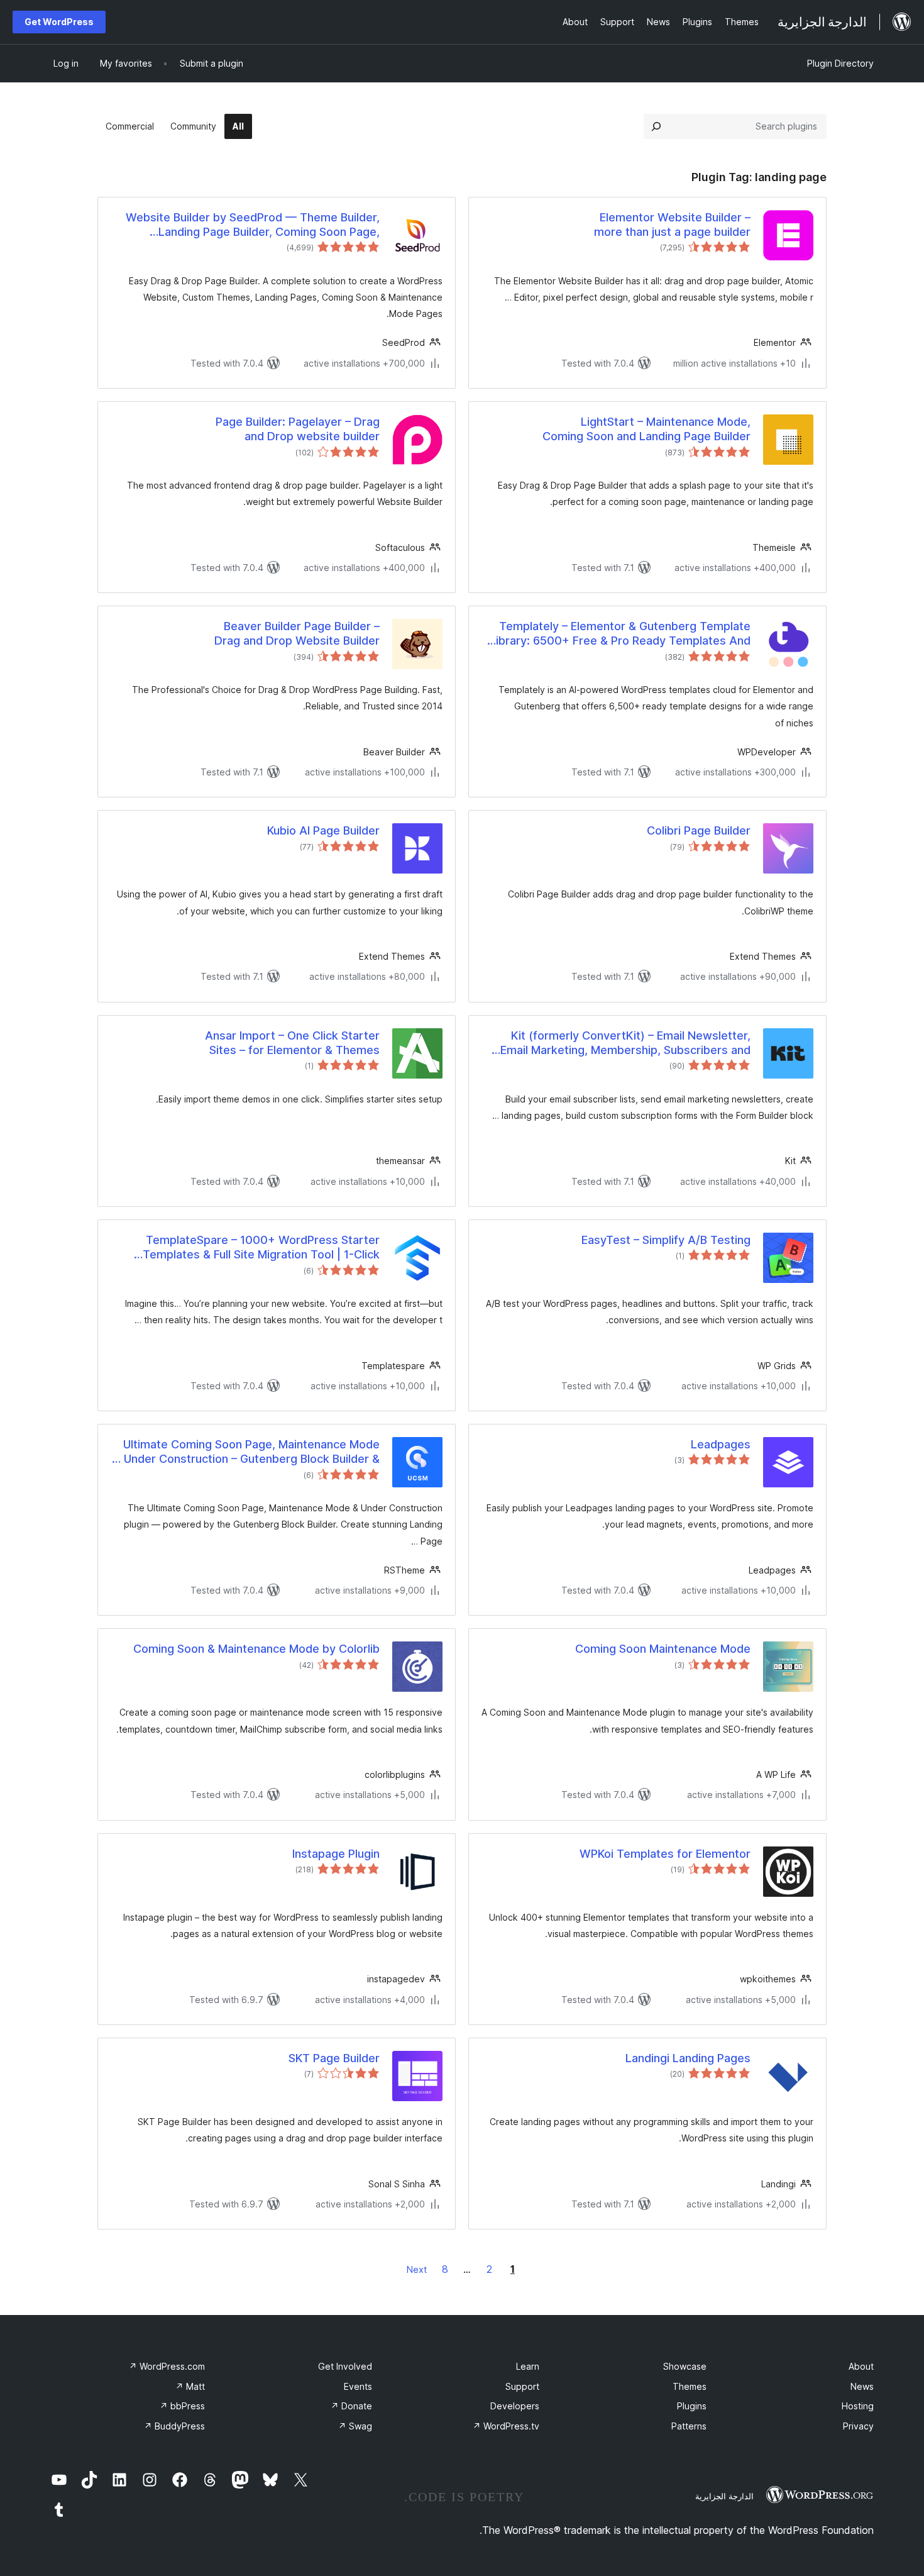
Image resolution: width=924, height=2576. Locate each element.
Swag (355, 2426)
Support (522, 2386)
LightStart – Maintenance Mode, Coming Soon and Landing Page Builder (646, 429)
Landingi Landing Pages (688, 2058)
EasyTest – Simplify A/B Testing (666, 1240)
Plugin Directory (840, 63)
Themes (690, 2386)
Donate (351, 2406)
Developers (515, 2406)
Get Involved (345, 2366)
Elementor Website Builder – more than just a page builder (672, 225)
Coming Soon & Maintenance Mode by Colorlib (256, 1649)
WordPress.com (167, 2366)
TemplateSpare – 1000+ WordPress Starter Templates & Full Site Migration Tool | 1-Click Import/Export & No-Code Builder (261, 1248)
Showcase (685, 2366)
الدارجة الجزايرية (724, 2496)
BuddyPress (174, 2426)
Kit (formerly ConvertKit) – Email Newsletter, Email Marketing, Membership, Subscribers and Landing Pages (625, 1043)
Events (358, 2386)
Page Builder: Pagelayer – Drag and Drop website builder (298, 429)
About (861, 2366)
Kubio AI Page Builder (323, 830)
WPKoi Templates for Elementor (665, 1854)
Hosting (858, 2406)
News (862, 2386)
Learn (528, 2366)
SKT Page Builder (334, 2058)
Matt (190, 2386)
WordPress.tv (506, 2426)
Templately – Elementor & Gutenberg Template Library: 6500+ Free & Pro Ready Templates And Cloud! (620, 634)
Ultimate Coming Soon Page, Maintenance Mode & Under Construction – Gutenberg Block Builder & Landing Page (246, 1452)
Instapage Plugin (336, 1854)
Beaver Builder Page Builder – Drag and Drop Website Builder (297, 633)
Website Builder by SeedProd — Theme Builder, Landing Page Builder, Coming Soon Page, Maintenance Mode (253, 225)
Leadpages (721, 1444)
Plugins (692, 2406)
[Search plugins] (656, 126)
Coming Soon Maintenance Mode (663, 1649)
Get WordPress (59, 22)
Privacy (858, 2426)
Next (417, 2269)
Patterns (689, 2426)
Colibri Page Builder (699, 830)
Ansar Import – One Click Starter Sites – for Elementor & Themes (292, 1043)
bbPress (182, 2406)
